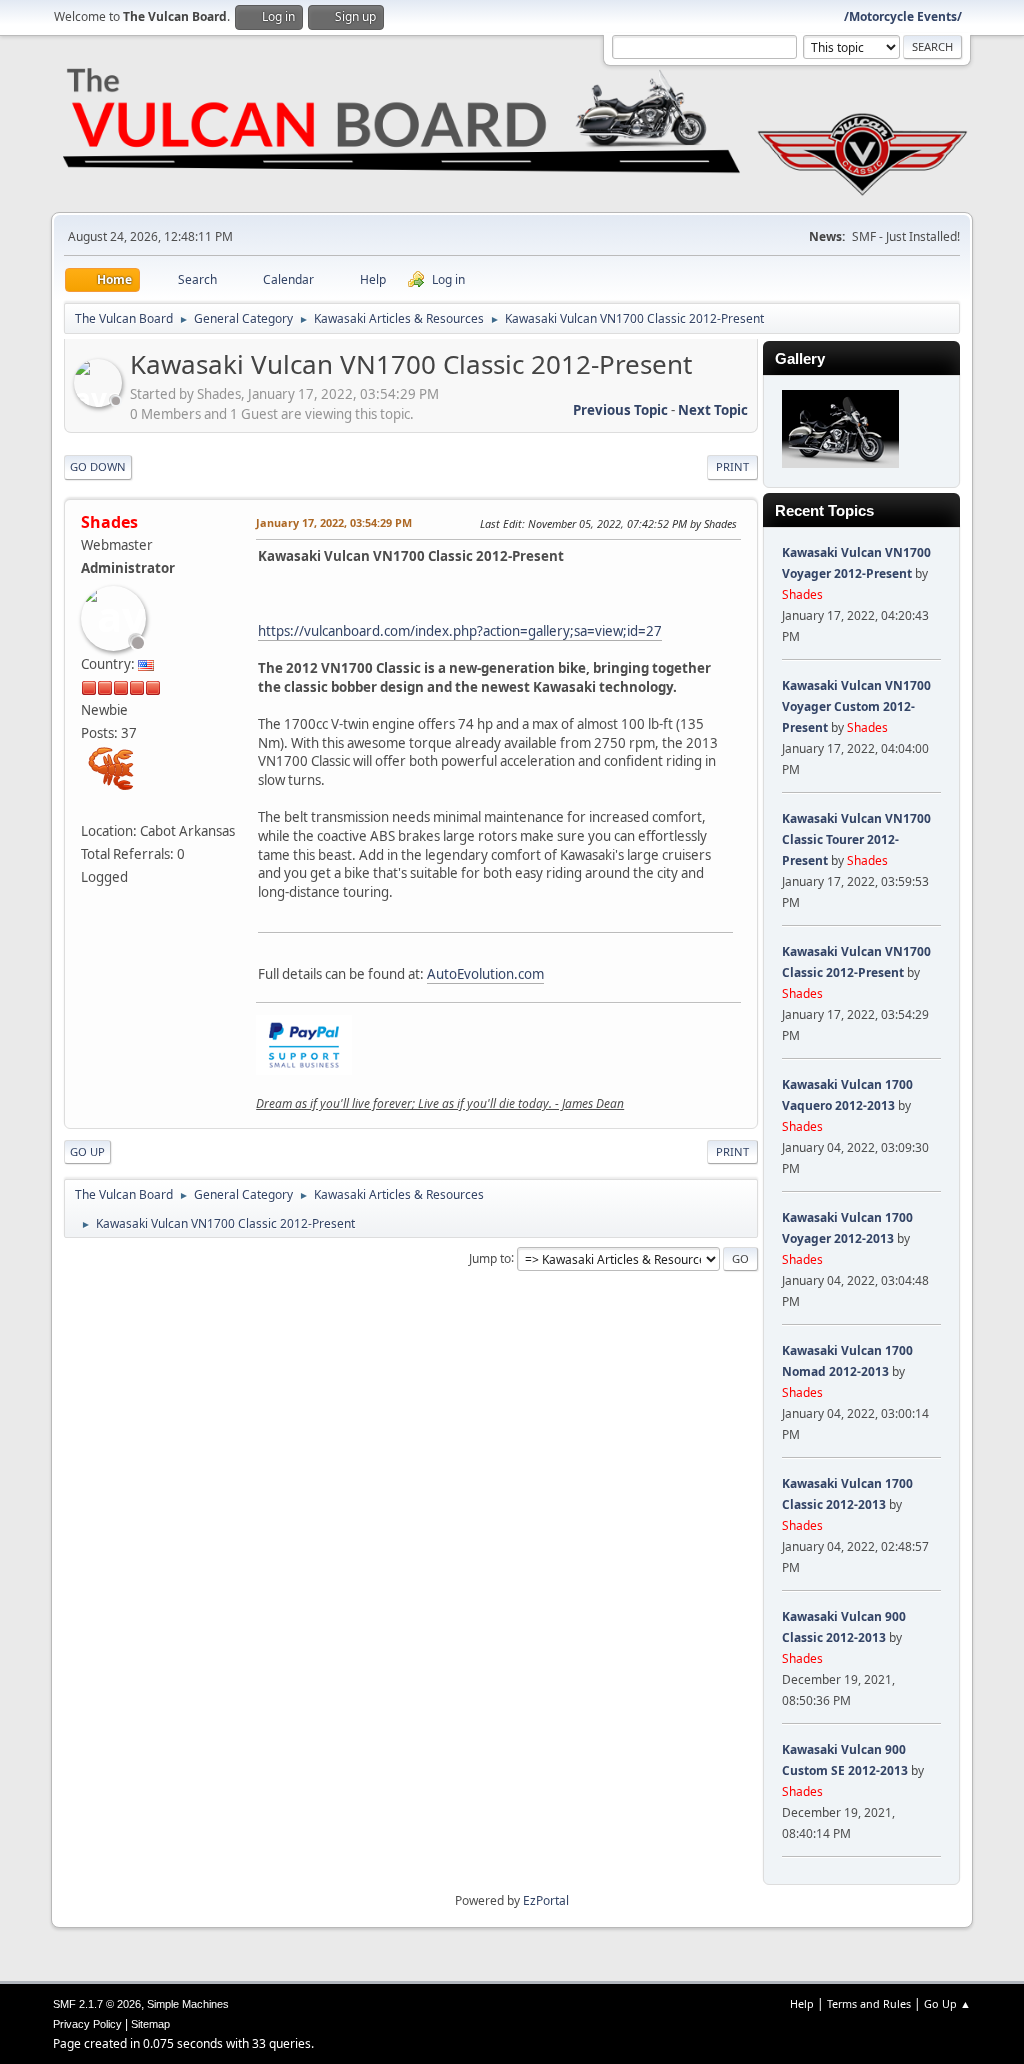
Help (802, 2003)
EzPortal (546, 1900)
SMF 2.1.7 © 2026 (97, 2004)
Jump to (490, 1257)
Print (732, 466)
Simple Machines (188, 2004)
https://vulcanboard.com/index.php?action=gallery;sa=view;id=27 (460, 631)
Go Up (87, 1151)
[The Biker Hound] (89, 807)
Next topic (713, 410)
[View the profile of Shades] (100, 401)
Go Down (98, 466)
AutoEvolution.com (485, 974)
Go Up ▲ (947, 2003)
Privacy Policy (87, 2024)
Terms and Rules (869, 2003)
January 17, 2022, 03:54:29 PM (334, 522)
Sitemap (150, 2024)
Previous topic (620, 410)
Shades (109, 522)
